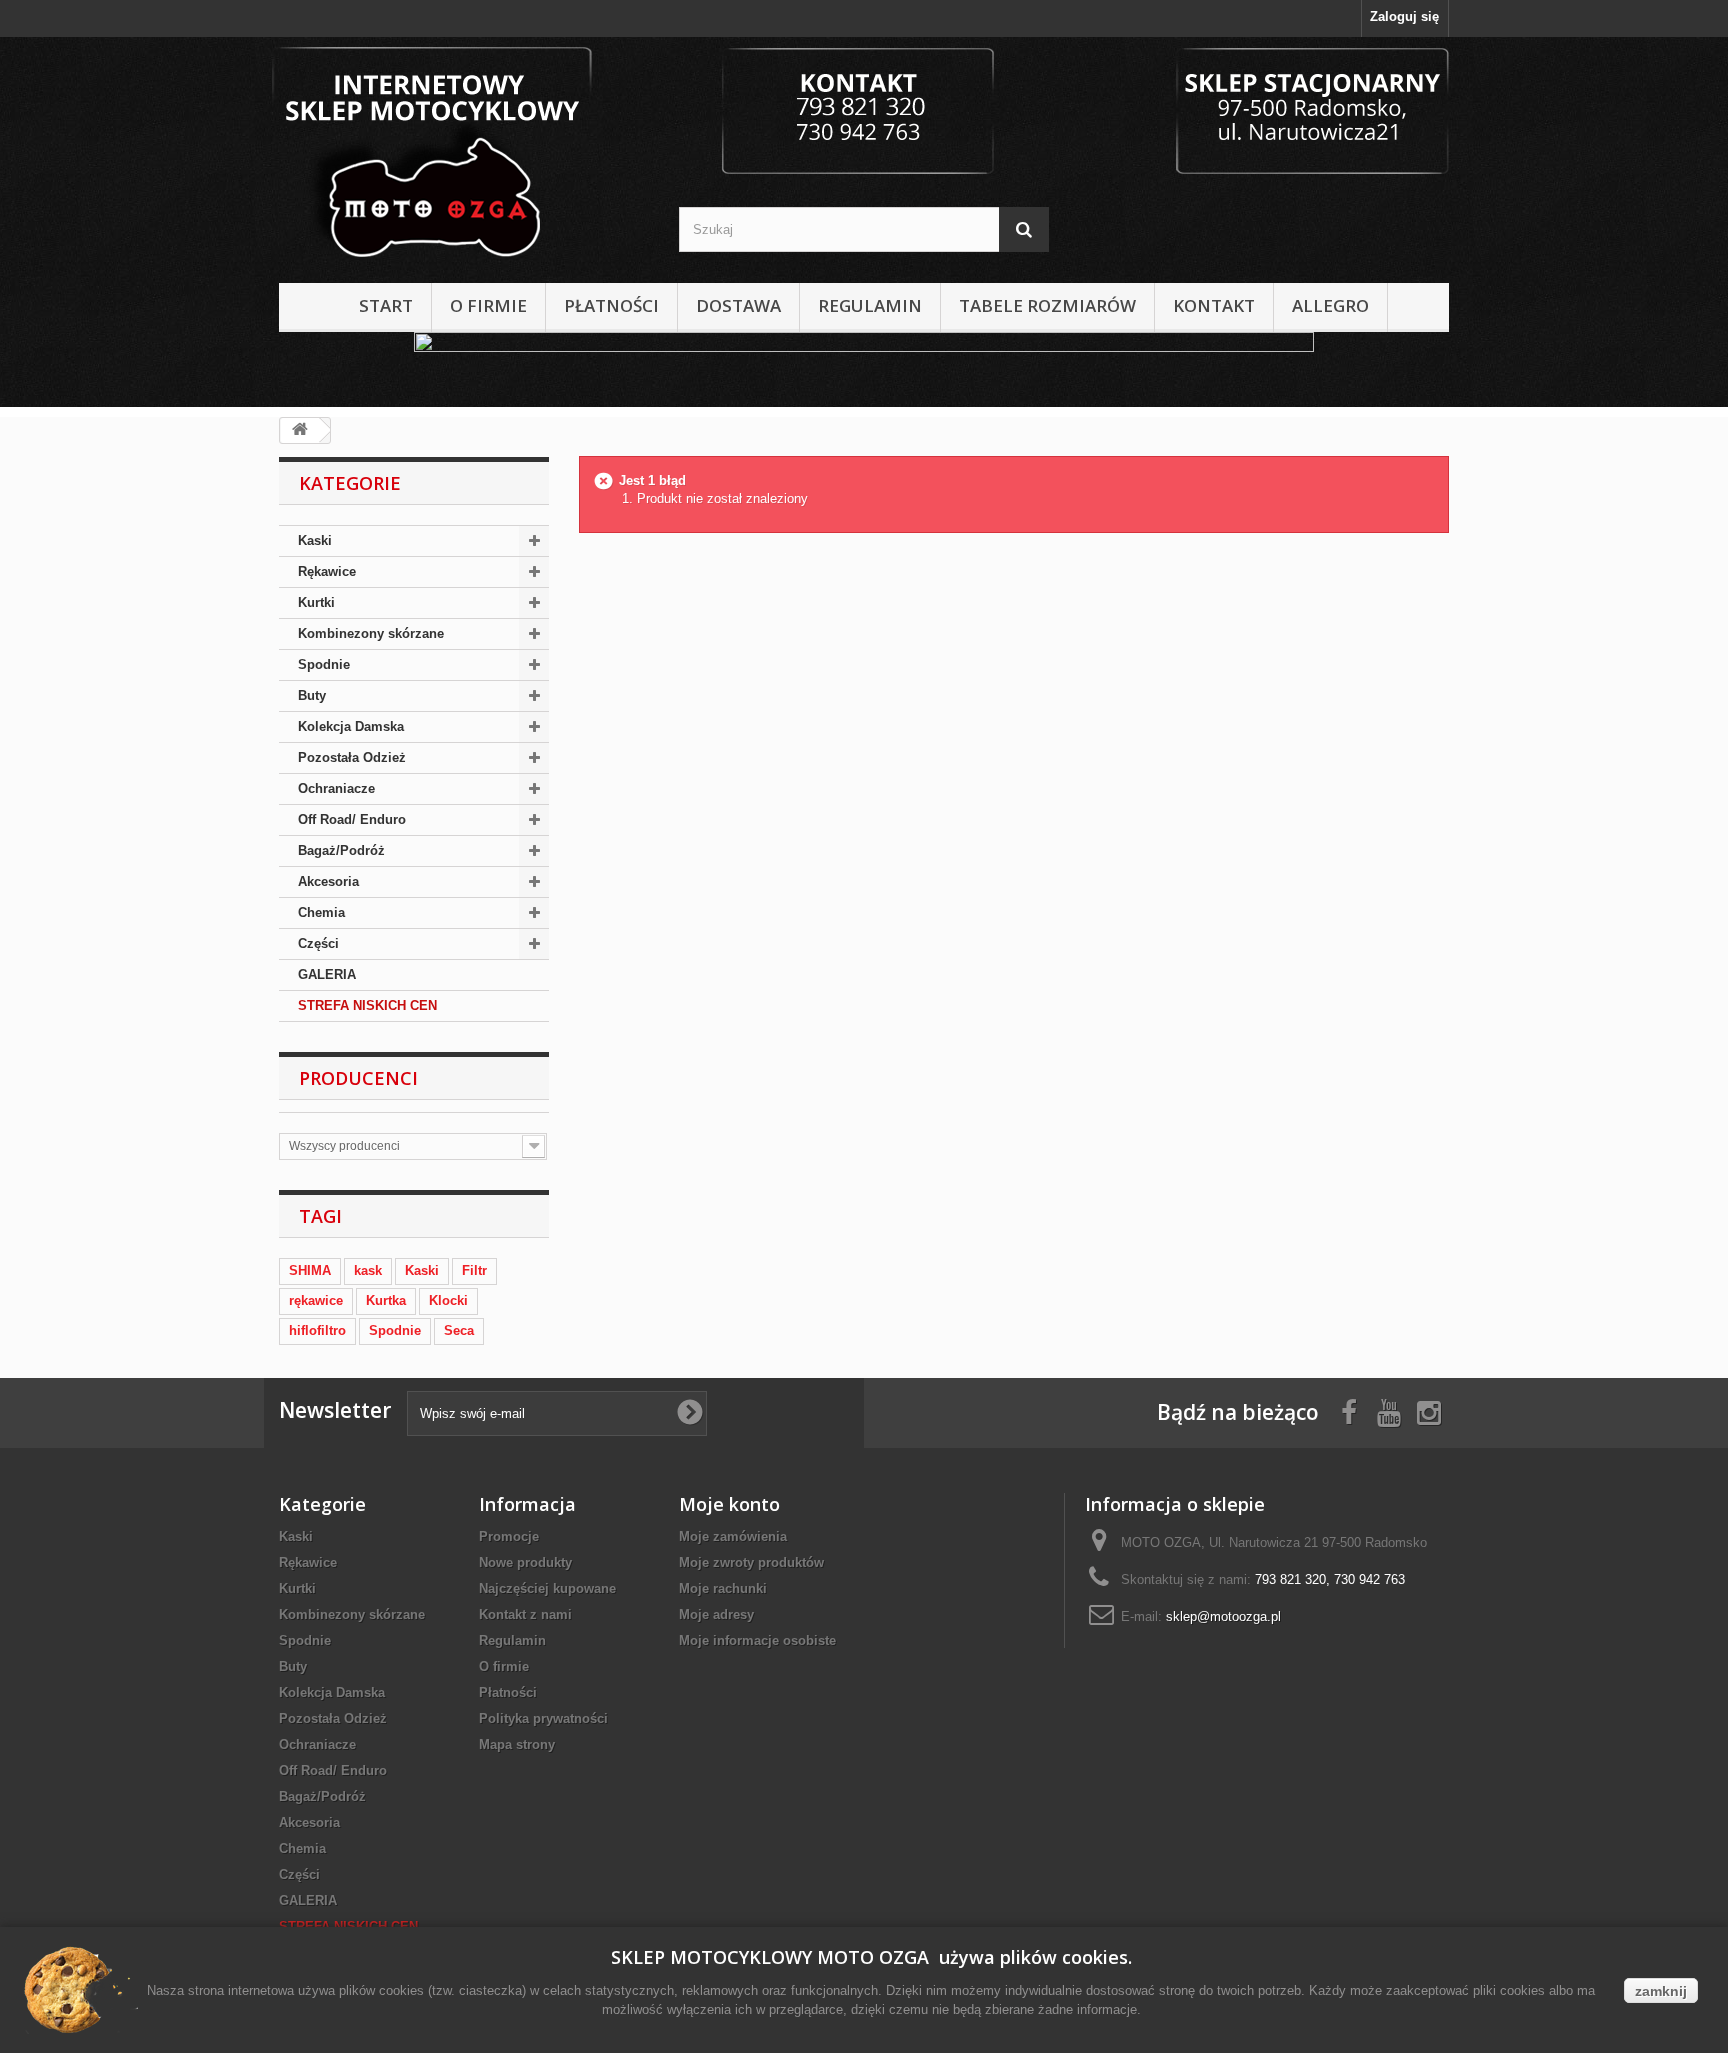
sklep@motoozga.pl (1223, 1616)
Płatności (611, 305)
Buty (312, 695)
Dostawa (738, 305)
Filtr (474, 1270)
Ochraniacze (336, 788)
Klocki (448, 1300)
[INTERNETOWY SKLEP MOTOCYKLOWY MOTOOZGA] (464, 155)
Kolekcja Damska (351, 726)
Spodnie (324, 664)
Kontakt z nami (525, 1614)
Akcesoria (328, 881)
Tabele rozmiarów (1047, 305)
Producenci (358, 1078)
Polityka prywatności (543, 1718)
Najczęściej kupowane (547, 1588)
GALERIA (327, 974)
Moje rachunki (723, 1588)
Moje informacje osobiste (757, 1640)
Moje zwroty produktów (751, 1562)
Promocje (509, 1536)
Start (386, 305)
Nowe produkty (525, 1562)
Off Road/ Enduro (352, 819)
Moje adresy (716, 1614)
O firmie (488, 305)
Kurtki (316, 602)
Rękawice (327, 571)
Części (318, 943)
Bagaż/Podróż (341, 850)
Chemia (321, 912)
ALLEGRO (1330, 305)
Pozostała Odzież (352, 757)
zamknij (1661, 1991)
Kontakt (1214, 305)
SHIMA (310, 1270)
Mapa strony (517, 1744)
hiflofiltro (317, 1330)
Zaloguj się (1404, 16)
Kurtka (386, 1300)
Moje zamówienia (733, 1536)
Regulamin (870, 305)
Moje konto (729, 1504)
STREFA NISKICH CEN (367, 1005)
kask (368, 1270)
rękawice (316, 1300)
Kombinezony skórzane (371, 633)
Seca (459, 1330)
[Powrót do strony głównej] (300, 430)
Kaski (315, 540)
